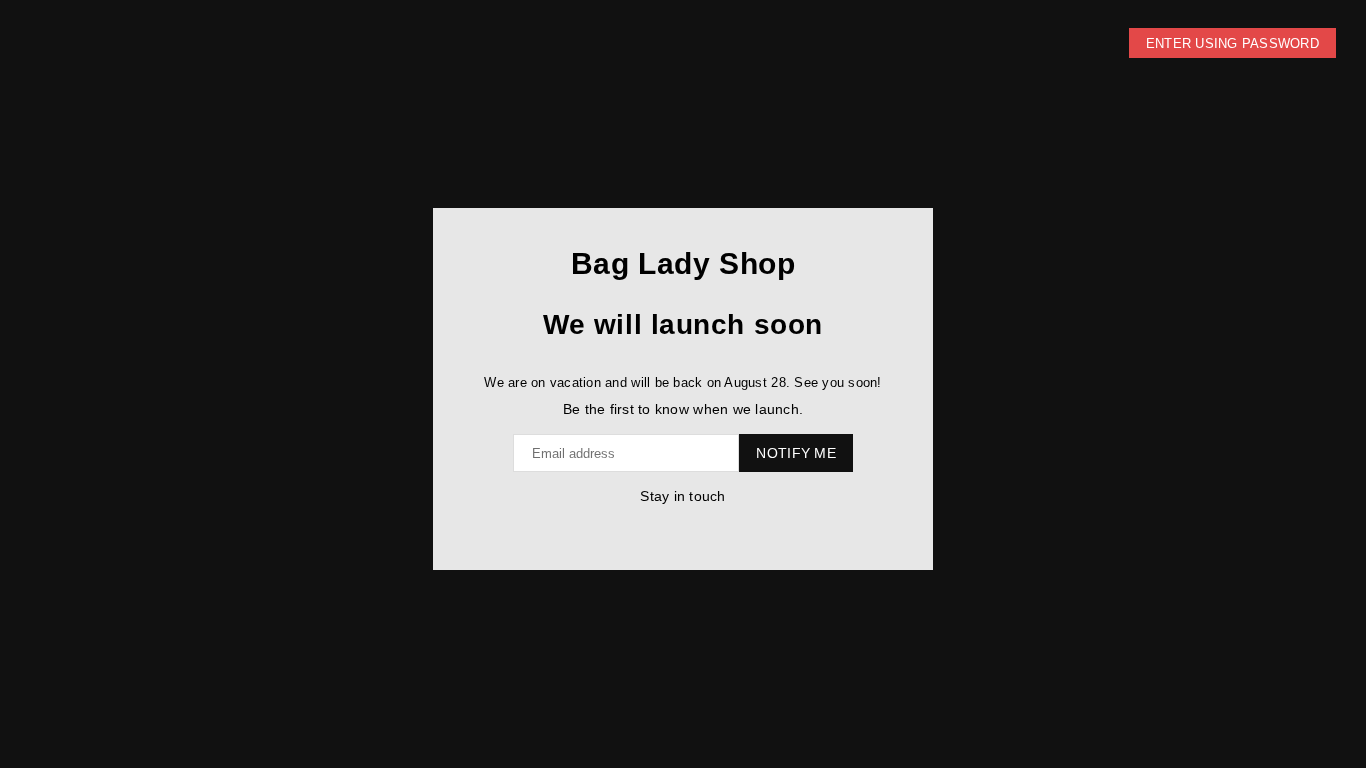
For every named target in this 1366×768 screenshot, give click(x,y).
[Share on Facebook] (660, 526)
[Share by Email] (700, 526)
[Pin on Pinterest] (680, 526)
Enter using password (1232, 43)
